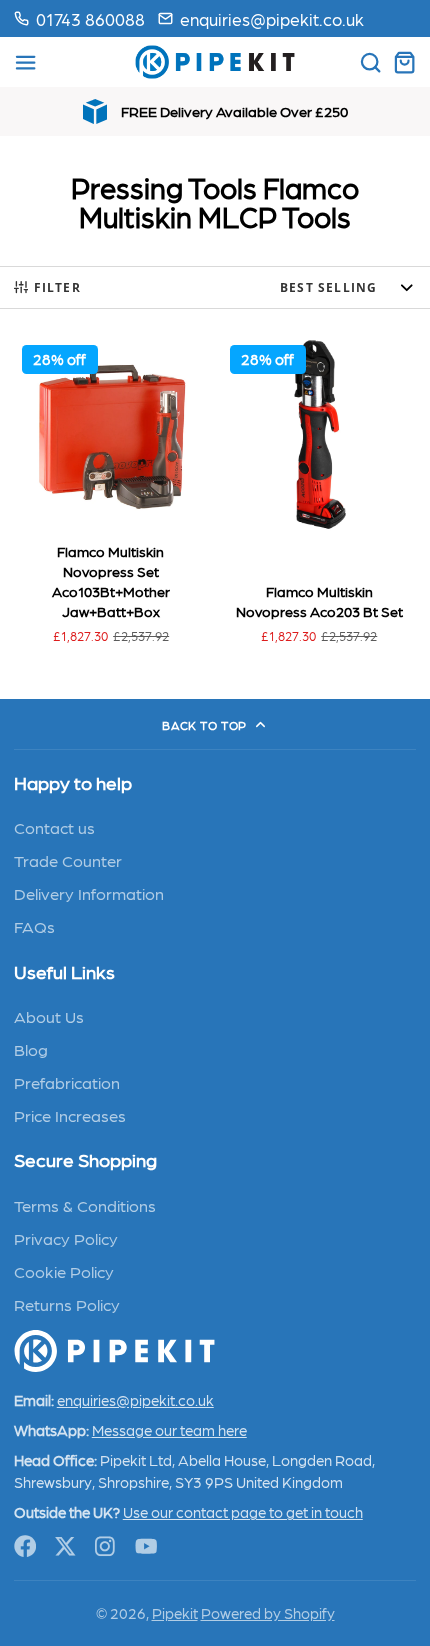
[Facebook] (25, 1546)
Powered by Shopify (268, 1613)
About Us (49, 1016)
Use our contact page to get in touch (243, 1512)
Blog (31, 1049)
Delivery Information (89, 893)
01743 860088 (90, 18)
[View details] (114, 1351)
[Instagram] (106, 1546)
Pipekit (175, 1613)
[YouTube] (146, 1546)
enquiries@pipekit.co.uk (272, 18)
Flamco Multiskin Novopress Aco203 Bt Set (319, 495)
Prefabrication (67, 1082)
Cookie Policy (64, 1271)
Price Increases (70, 1115)
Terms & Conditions (85, 1205)
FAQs (34, 926)
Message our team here (169, 1430)
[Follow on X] (65, 1546)
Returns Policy (67, 1304)
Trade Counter (68, 860)
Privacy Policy (66, 1238)
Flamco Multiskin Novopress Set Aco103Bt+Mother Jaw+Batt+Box (111, 495)
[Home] (215, 62)
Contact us (54, 827)
